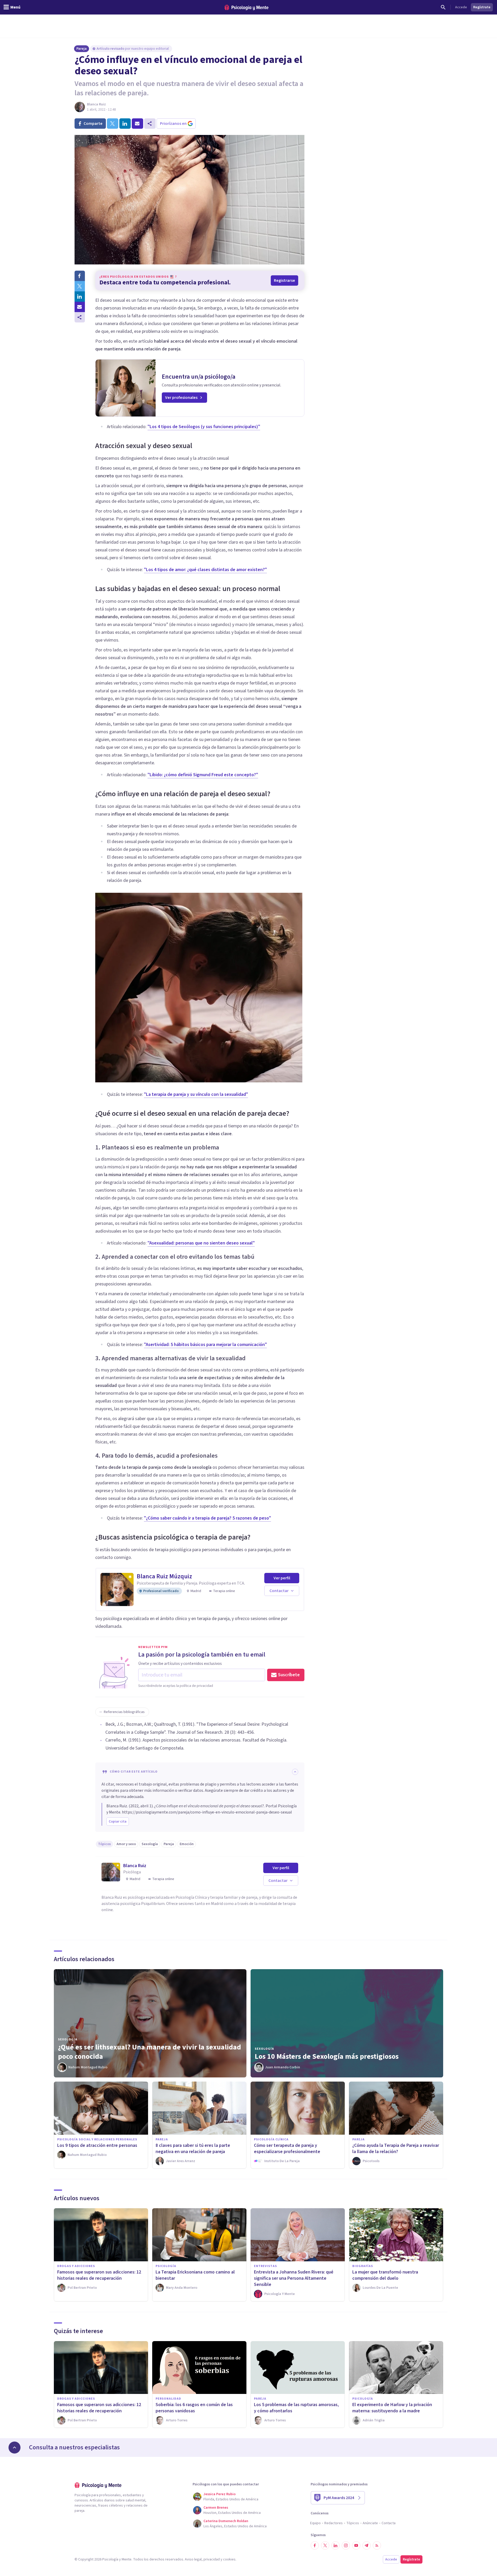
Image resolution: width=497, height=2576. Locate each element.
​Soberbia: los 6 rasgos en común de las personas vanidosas (194, 2408)
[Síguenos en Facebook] (315, 2545)
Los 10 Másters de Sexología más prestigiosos (327, 2056)
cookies (229, 2559)
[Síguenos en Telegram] (367, 2545)
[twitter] (113, 124)
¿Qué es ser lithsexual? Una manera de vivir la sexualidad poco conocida (149, 2052)
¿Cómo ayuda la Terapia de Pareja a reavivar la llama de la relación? (396, 2149)
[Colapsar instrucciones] (295, 1772)
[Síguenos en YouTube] (356, 2545)
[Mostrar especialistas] (14, 2448)
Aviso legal (193, 2559)
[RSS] (377, 2545)
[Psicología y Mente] (246, 7)
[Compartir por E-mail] (80, 307)
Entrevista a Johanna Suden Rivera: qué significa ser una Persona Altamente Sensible (294, 2278)
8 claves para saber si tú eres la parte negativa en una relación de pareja (193, 2149)
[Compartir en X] (80, 286)
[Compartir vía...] (80, 317)
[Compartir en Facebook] (80, 276)
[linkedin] (125, 124)
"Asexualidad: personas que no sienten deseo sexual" (201, 1243)
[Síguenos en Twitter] (325, 2545)
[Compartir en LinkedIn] (80, 297)
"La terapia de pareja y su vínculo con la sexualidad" (196, 1094)
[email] (137, 124)
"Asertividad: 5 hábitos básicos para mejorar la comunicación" (205, 1345)
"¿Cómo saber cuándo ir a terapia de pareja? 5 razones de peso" (207, 1518)
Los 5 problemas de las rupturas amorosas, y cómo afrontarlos (296, 2408)
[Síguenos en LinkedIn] (335, 2545)
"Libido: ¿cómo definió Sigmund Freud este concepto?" (203, 775)
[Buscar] (443, 7)
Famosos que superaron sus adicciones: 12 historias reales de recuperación (99, 2275)
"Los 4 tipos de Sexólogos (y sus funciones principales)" (204, 427)
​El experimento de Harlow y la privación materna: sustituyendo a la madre (392, 2408)
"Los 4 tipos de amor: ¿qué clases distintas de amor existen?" (205, 570)
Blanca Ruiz (96, 104)
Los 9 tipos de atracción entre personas (97, 2145)
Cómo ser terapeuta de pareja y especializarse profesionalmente (287, 2149)
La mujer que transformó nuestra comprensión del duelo (385, 2275)
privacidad (212, 2559)
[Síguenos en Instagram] (346, 2545)
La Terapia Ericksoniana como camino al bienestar (195, 2275)
